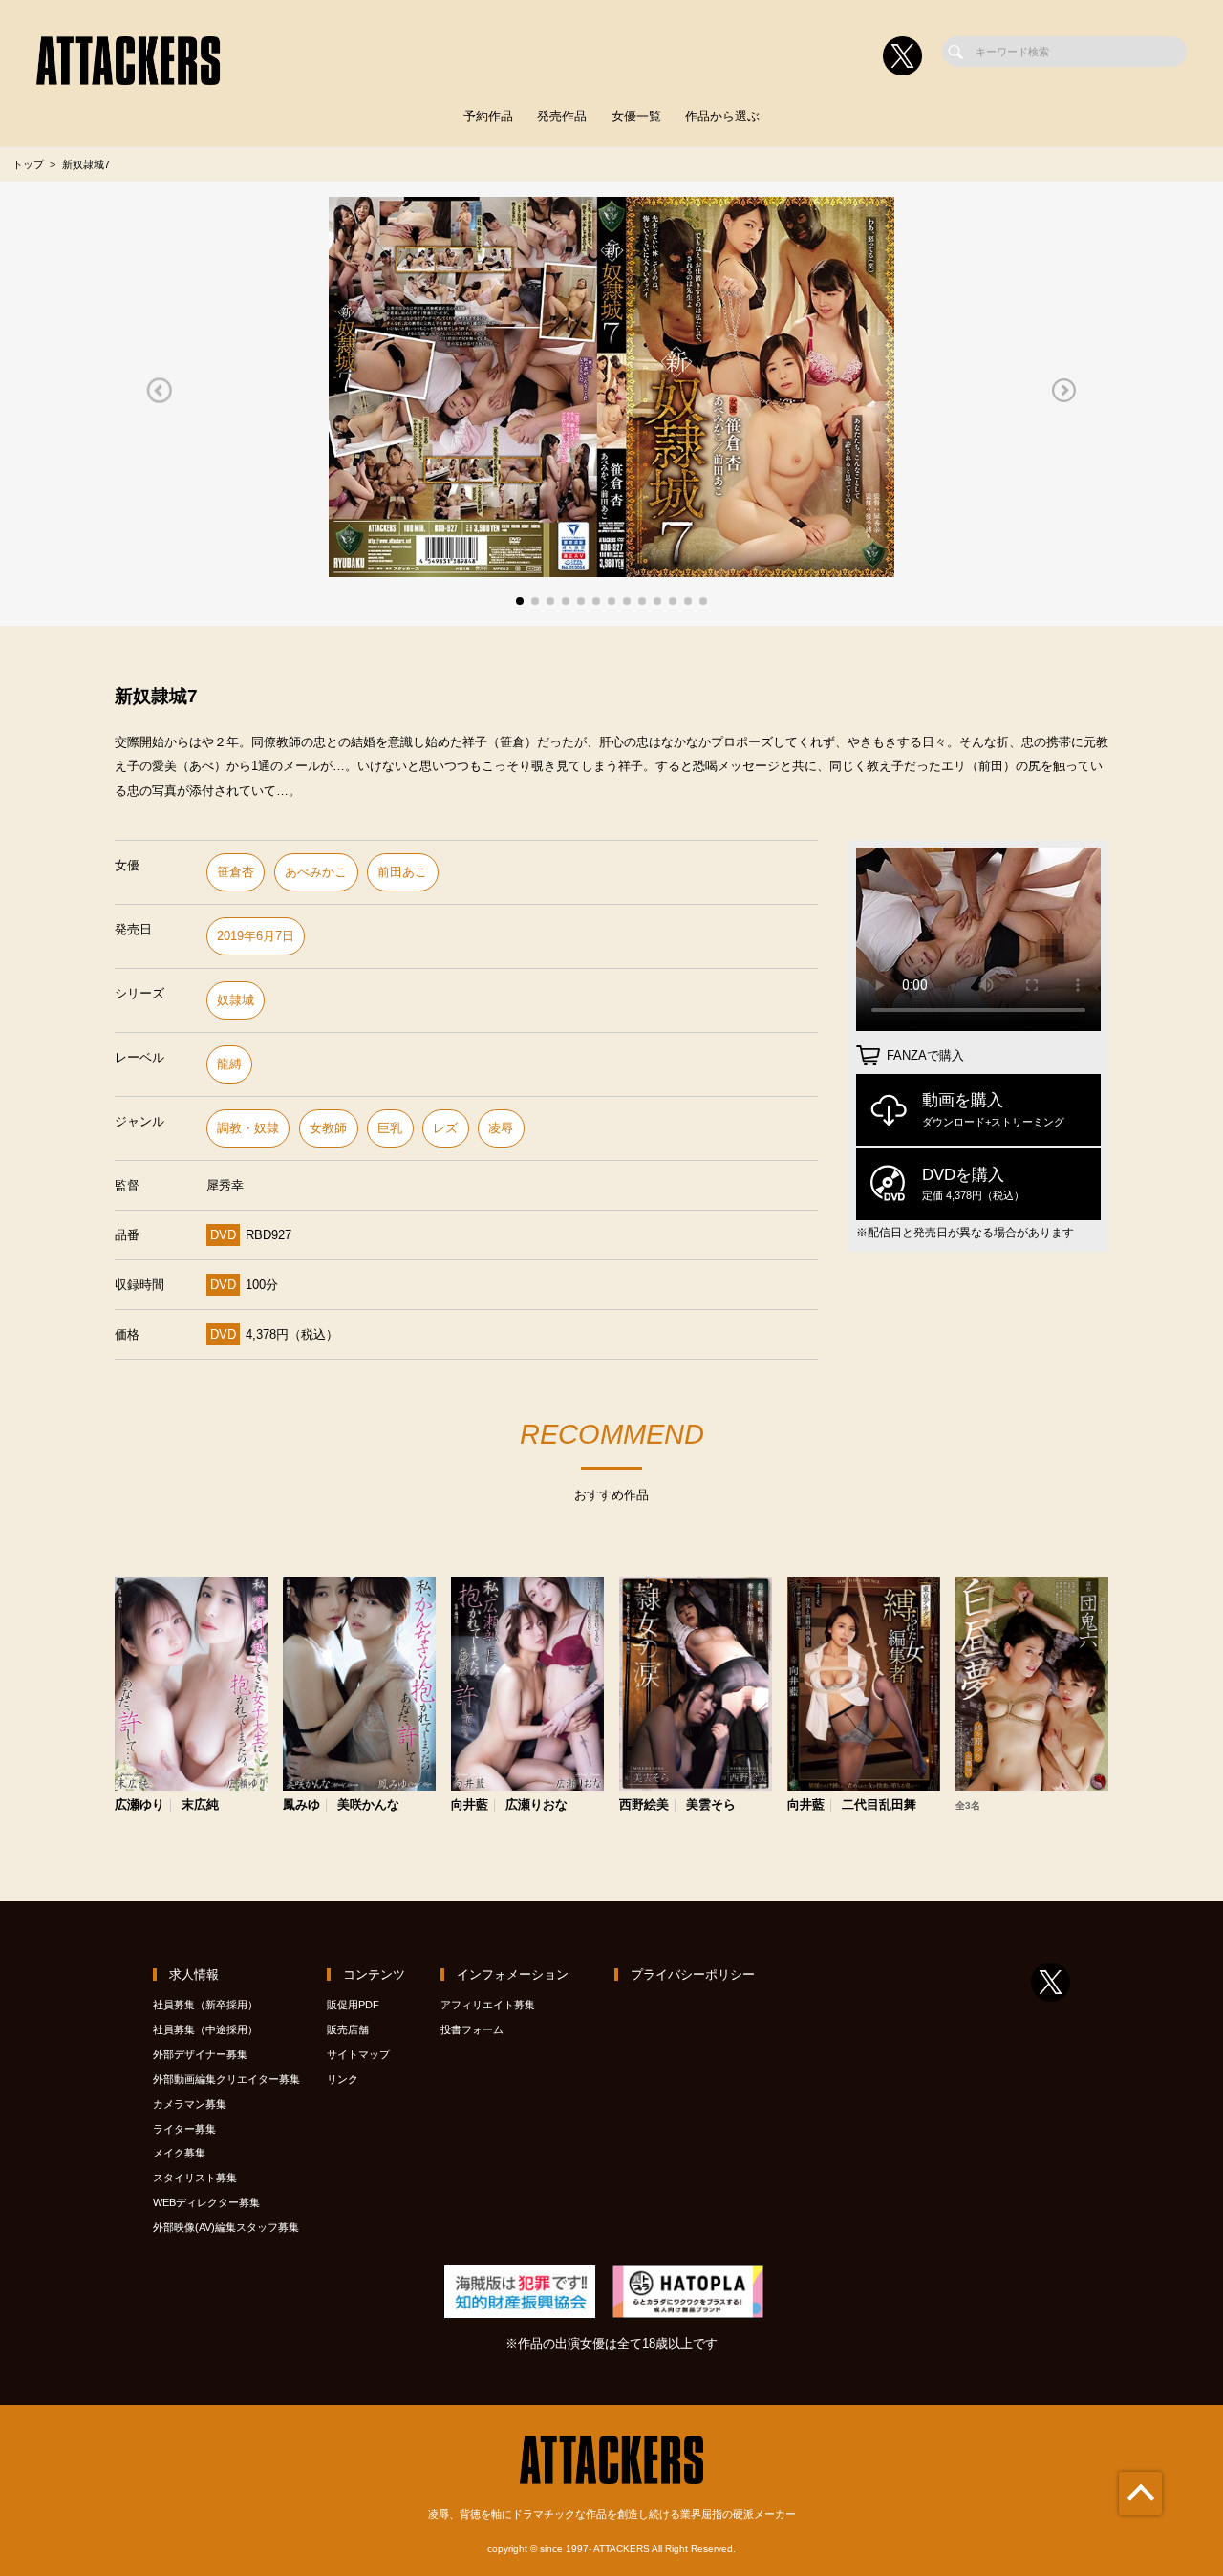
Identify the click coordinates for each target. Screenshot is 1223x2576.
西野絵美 (644, 1805)
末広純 (200, 1805)
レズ (445, 1128)
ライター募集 (184, 2129)
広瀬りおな (536, 1805)
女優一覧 (636, 116)
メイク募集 (179, 2153)
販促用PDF (353, 2005)
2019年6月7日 (256, 936)
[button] (159, 391)
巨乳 (390, 1128)
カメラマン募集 (190, 2104)
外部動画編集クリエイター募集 (226, 2079)
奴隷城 (236, 1000)
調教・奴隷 (248, 1128)
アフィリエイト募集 (488, 2005)
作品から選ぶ (722, 116)
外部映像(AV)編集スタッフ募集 (226, 2227)
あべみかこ (316, 872)
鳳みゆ (301, 1805)
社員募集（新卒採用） (205, 2005)
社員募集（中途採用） (205, 2029)
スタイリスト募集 (195, 2178)
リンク (343, 2079)
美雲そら (711, 1805)
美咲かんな (368, 1805)
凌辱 (501, 1128)
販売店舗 (348, 2029)
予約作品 (488, 116)
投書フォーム (472, 2029)
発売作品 (562, 116)
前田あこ (402, 872)
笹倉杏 (236, 872)
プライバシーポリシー (693, 1975)
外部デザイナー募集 (200, 2054)
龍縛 (229, 1064)
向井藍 (470, 1805)
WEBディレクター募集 (206, 2202)
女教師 (328, 1128)
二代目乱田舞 (879, 1805)
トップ (28, 164)
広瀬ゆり (139, 1805)
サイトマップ (358, 2054)
